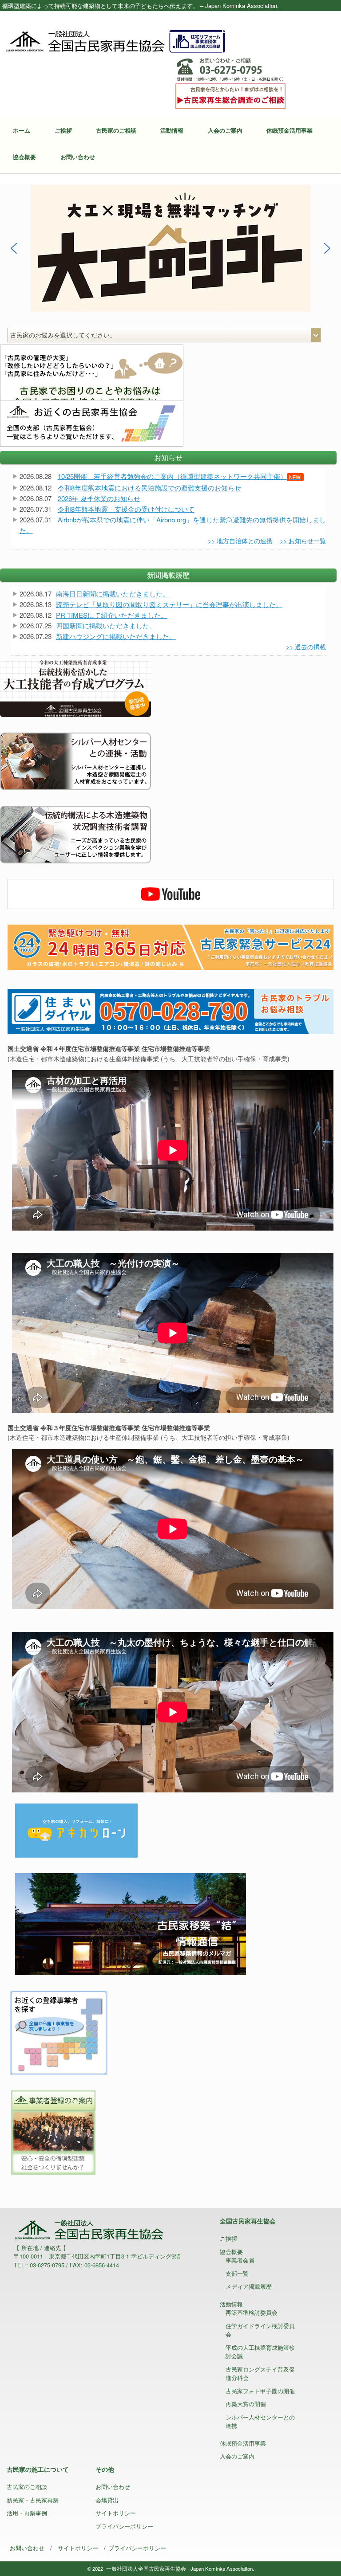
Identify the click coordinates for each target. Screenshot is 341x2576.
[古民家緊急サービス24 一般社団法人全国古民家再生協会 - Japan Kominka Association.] (170, 946)
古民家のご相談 (116, 130)
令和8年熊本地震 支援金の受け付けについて (126, 509)
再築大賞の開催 (246, 2404)
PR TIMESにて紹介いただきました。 (112, 615)
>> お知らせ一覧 (303, 541)
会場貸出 (107, 2500)
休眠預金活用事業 (289, 130)
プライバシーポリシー (124, 2526)
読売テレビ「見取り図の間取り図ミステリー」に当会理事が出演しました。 (169, 604)
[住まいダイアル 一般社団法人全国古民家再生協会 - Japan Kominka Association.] (170, 1011)
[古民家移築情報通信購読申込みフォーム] (131, 1923)
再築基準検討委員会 (252, 2312)
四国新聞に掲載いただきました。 (106, 625)
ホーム (22, 130)
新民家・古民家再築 (33, 2500)
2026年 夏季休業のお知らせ (99, 498)
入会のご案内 (225, 130)
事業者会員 (240, 2260)
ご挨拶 (63, 130)
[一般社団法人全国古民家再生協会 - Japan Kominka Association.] (115, 40)
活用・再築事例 (27, 2513)
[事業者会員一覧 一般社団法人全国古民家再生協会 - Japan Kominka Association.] (59, 2031)
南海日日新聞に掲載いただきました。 (113, 594)
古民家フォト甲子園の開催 (260, 2391)
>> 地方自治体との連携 (240, 541)
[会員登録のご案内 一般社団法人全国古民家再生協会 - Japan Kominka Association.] (53, 2131)
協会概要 (24, 157)
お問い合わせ (78, 157)
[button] (170, 248)
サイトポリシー (116, 2513)
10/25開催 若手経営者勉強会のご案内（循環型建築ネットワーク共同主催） (180, 476)
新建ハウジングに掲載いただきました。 (116, 636)
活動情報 (172, 130)
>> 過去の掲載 (306, 647)
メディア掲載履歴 (249, 2286)
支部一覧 (237, 2273)
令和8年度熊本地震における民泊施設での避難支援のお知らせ (149, 488)
